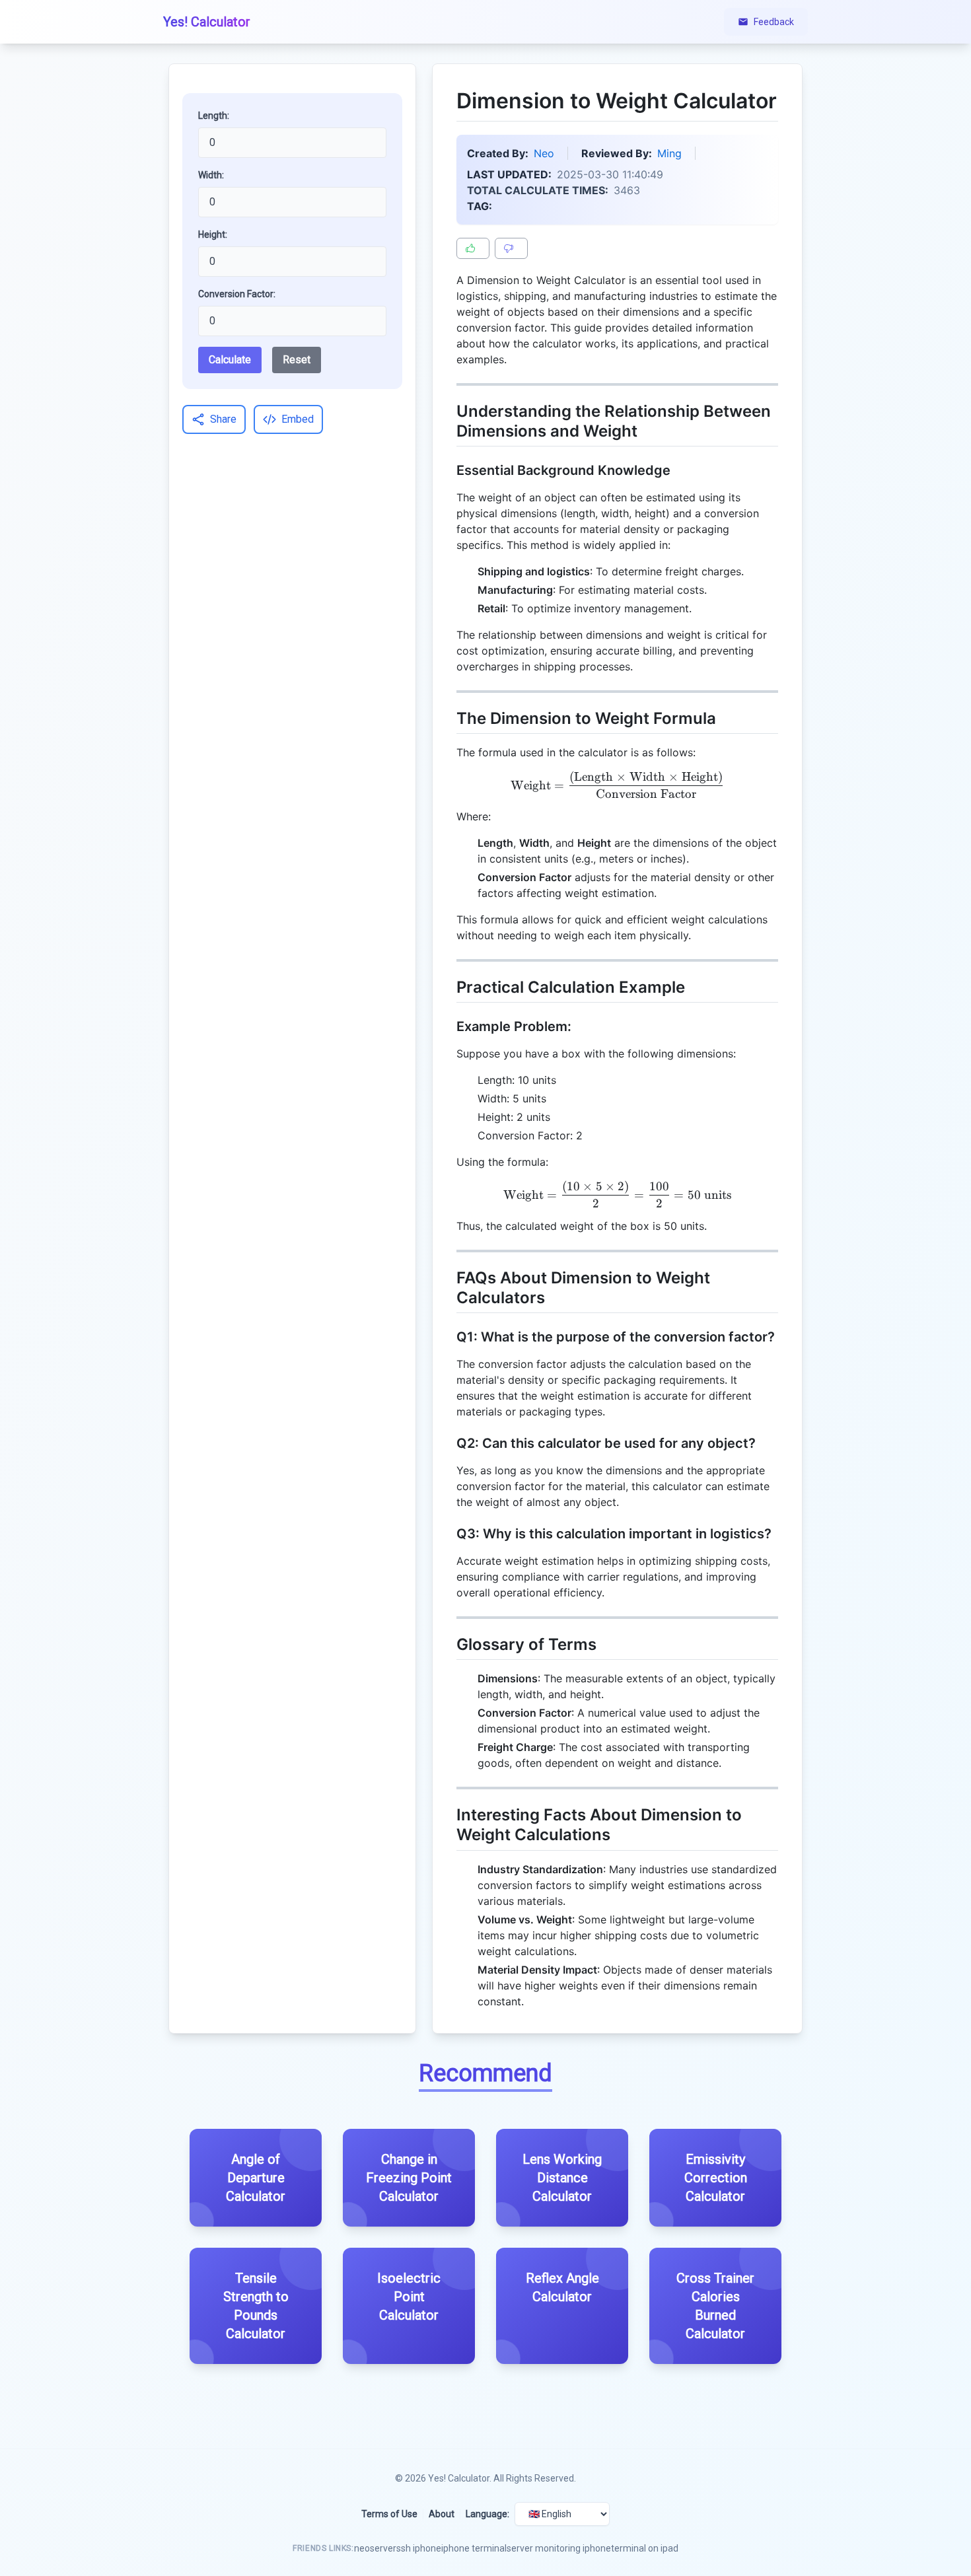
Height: (213, 234)
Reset (297, 360)
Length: (214, 116)
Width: (211, 175)
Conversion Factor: (237, 294)
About (442, 2514)
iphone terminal (474, 2548)
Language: (487, 2514)
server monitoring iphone (559, 2548)
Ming (669, 153)
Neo (544, 153)
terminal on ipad (645, 2548)
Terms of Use (389, 2514)
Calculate (230, 360)
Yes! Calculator (459, 2478)
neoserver (375, 2548)
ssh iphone (419, 2548)
